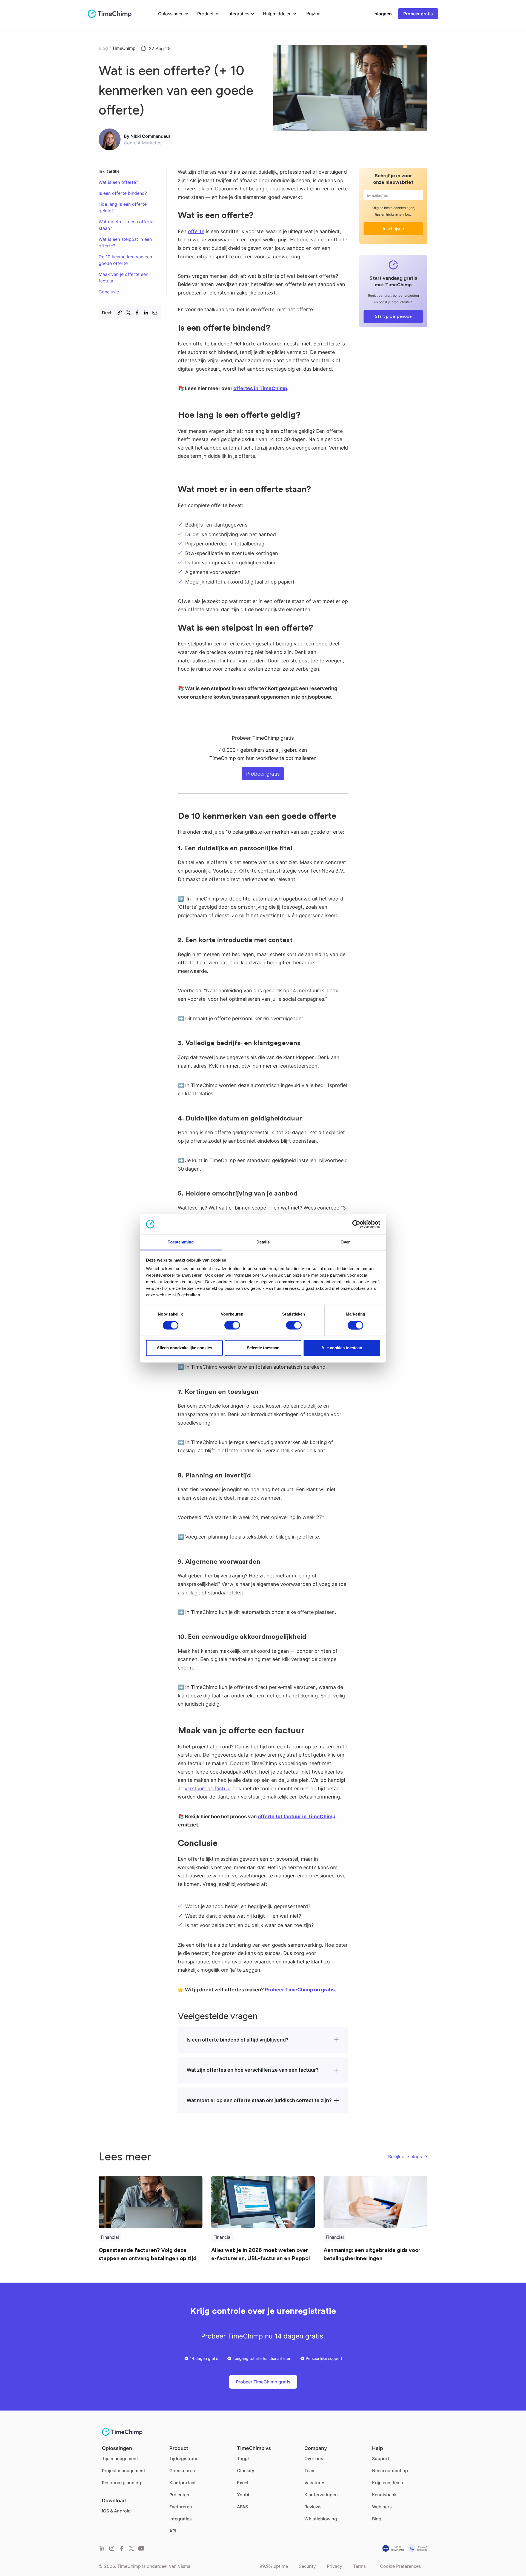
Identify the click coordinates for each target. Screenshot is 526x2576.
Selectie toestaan (263, 1348)
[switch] (232, 1325)
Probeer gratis (418, 14)
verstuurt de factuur (208, 1789)
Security (307, 2566)
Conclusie (109, 292)
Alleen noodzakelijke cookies (184, 1348)
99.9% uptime (274, 2566)
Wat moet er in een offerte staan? (126, 225)
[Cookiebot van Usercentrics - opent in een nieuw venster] (356, 1224)
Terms (359, 2566)
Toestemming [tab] (181, 1242)
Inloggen (383, 14)
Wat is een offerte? (118, 182)
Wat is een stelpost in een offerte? (125, 242)
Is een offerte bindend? (123, 193)
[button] (172, 14)
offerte (196, 231)
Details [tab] (263, 1242)
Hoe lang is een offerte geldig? (123, 207)
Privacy (335, 2566)
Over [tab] (345, 1242)
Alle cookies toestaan (342, 1348)
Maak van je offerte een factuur (123, 278)
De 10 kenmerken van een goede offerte (125, 260)
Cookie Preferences (400, 2566)
